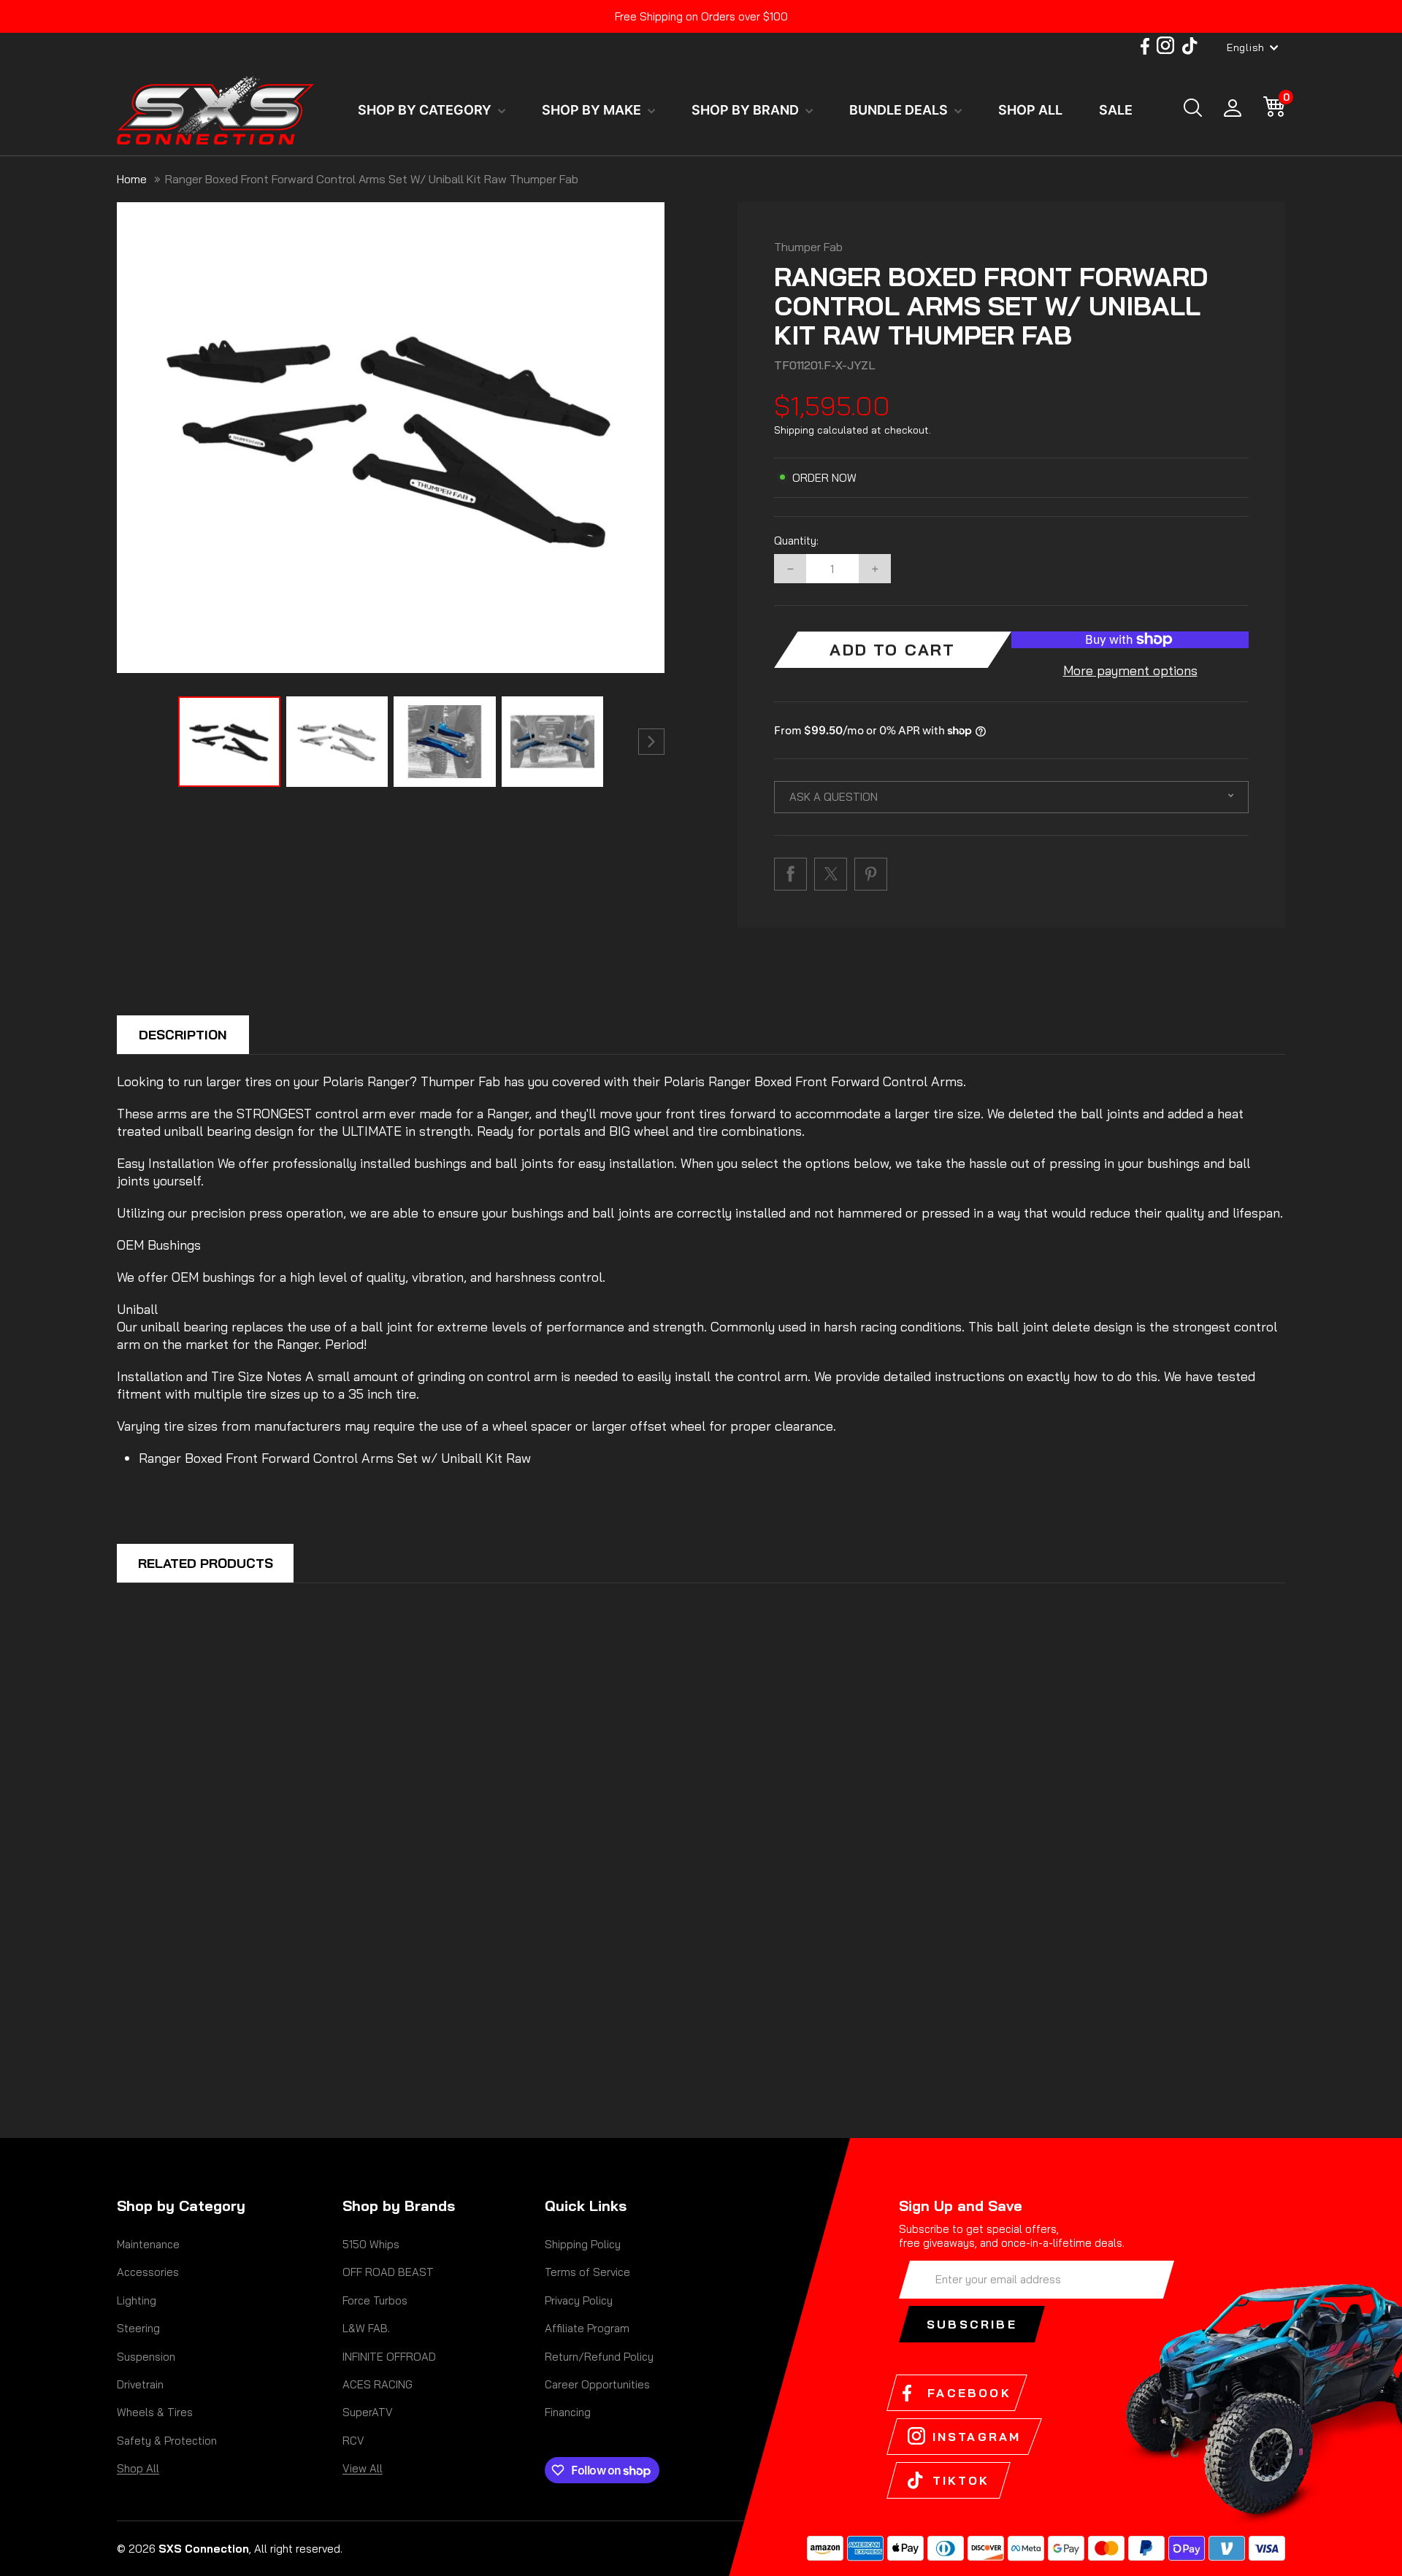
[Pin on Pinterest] (871, 874)
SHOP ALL (1030, 110)
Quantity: (796, 541)
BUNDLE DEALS (900, 110)
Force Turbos (375, 2300)
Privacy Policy (579, 2300)
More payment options (1130, 670)
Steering (138, 2328)
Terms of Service (587, 2272)
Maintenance (148, 2244)
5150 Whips (371, 2244)
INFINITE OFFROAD (389, 2357)
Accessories (148, 2272)
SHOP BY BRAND (747, 110)
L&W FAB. (366, 2328)
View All (363, 2468)
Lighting (137, 2300)
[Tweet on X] (831, 874)
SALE (1116, 110)
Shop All (138, 2468)
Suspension (146, 2357)
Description (183, 1035)
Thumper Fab (808, 247)
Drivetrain (140, 2384)
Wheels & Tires (155, 2412)
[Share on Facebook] (790, 874)
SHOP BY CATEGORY (426, 110)
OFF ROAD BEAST (388, 2272)
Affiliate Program (587, 2328)
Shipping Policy (583, 2244)
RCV (353, 2441)
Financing (568, 2412)
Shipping (794, 430)
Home (132, 179)
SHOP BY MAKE (593, 110)
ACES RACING (378, 2384)
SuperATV (368, 2412)
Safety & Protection (167, 2441)
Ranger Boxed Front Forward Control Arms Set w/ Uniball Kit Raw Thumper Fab (372, 179)
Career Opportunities (597, 2384)
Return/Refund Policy (599, 2357)
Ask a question (834, 797)
